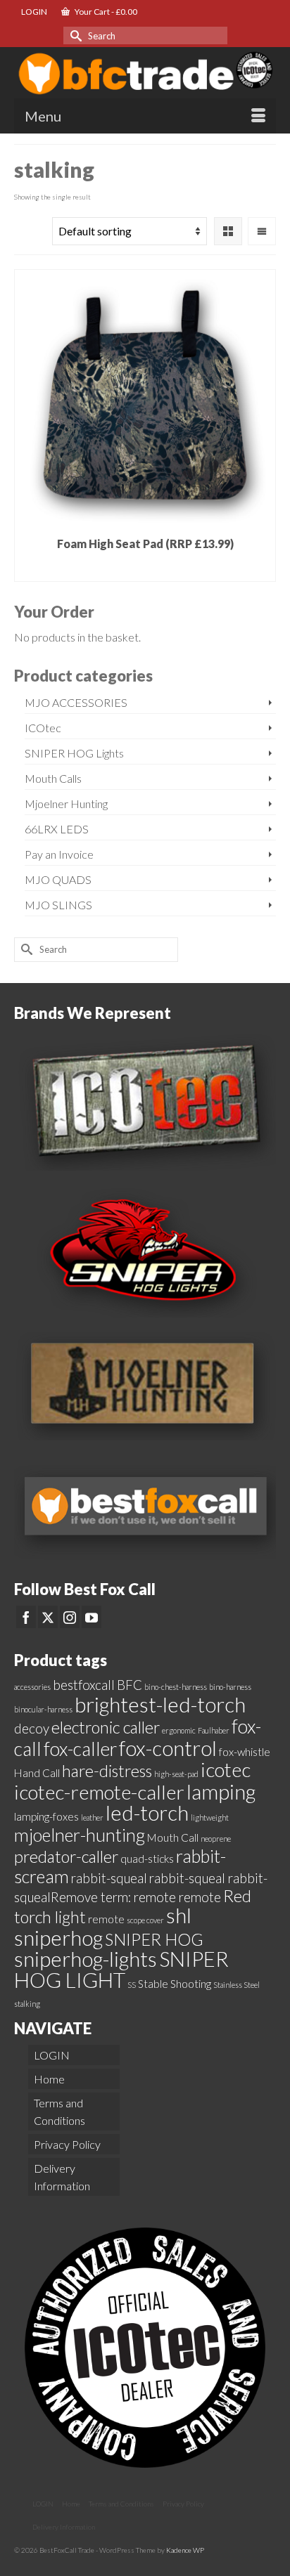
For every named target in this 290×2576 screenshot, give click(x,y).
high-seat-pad (176, 1774)
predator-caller (66, 1856)
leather (92, 1817)
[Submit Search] (74, 35)
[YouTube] (92, 1617)
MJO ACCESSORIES (76, 702)
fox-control (168, 1748)
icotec (226, 1769)
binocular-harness (43, 1709)
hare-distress (107, 1771)
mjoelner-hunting (80, 1835)
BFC (130, 1685)
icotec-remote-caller (99, 1792)
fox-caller (80, 1749)
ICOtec (43, 728)
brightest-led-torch (160, 1704)
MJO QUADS (58, 879)
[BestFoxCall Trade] (145, 72)
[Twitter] (48, 1617)
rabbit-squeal (109, 1878)
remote (106, 1919)
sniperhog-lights (86, 1959)
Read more (145, 570)
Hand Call (37, 1773)
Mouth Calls (53, 778)
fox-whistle (245, 1752)
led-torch (147, 1813)
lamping (221, 1791)
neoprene (216, 1839)
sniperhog (58, 1938)
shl (179, 1915)
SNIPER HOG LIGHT (121, 1969)
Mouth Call (173, 1837)
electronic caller (106, 1727)
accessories (32, 1687)
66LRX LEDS (57, 829)
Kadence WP (185, 2550)
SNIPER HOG (154, 1939)
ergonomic (179, 1730)
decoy (32, 1729)
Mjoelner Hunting (66, 804)
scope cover (145, 1920)
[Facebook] (26, 1617)
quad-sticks (147, 1859)
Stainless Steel (237, 1985)
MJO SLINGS (58, 905)
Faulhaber (214, 1730)
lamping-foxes (46, 1816)
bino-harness (230, 1687)
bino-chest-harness (176, 1687)
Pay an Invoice (59, 854)
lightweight (210, 1817)
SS (132, 1985)
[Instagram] (70, 1617)
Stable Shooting (175, 1984)
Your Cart (105, 12)
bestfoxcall (84, 1685)
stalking (27, 2004)
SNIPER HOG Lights (74, 753)
